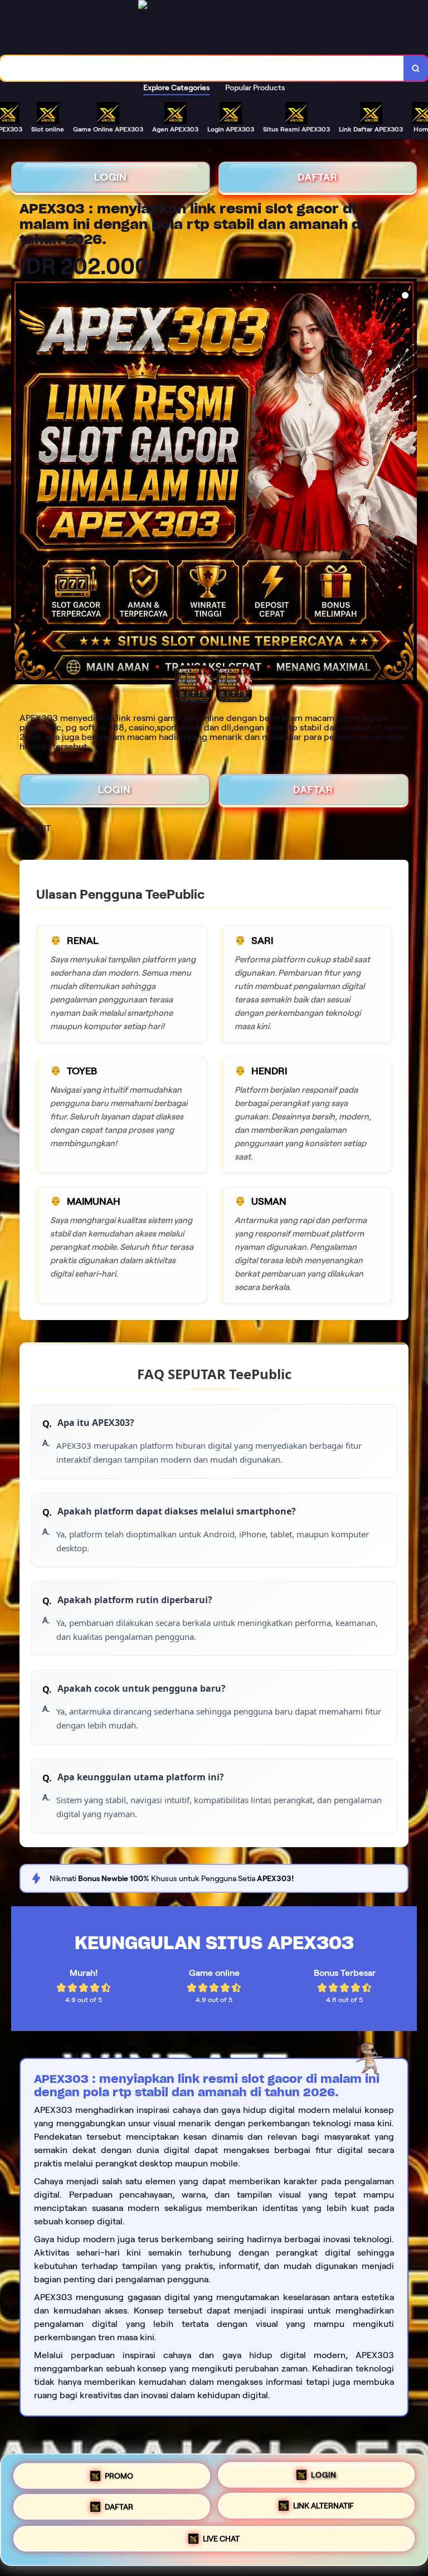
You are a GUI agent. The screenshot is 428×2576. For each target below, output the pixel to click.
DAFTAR (318, 177)
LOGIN (111, 177)
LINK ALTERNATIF (324, 2506)
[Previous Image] (20, 483)
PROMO (119, 2473)
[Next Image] (408, 483)
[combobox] (202, 68)
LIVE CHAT (221, 2540)
